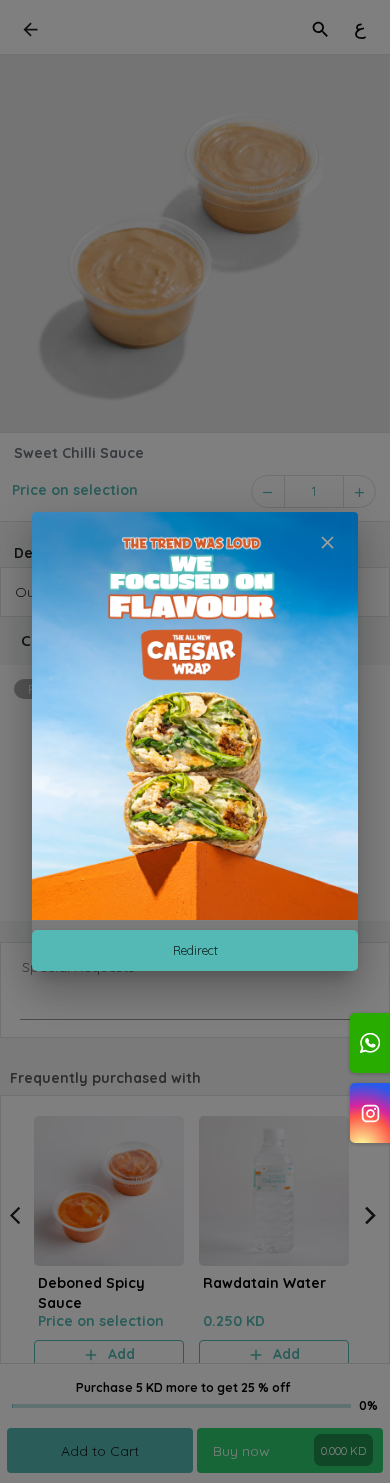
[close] (327, 542)
